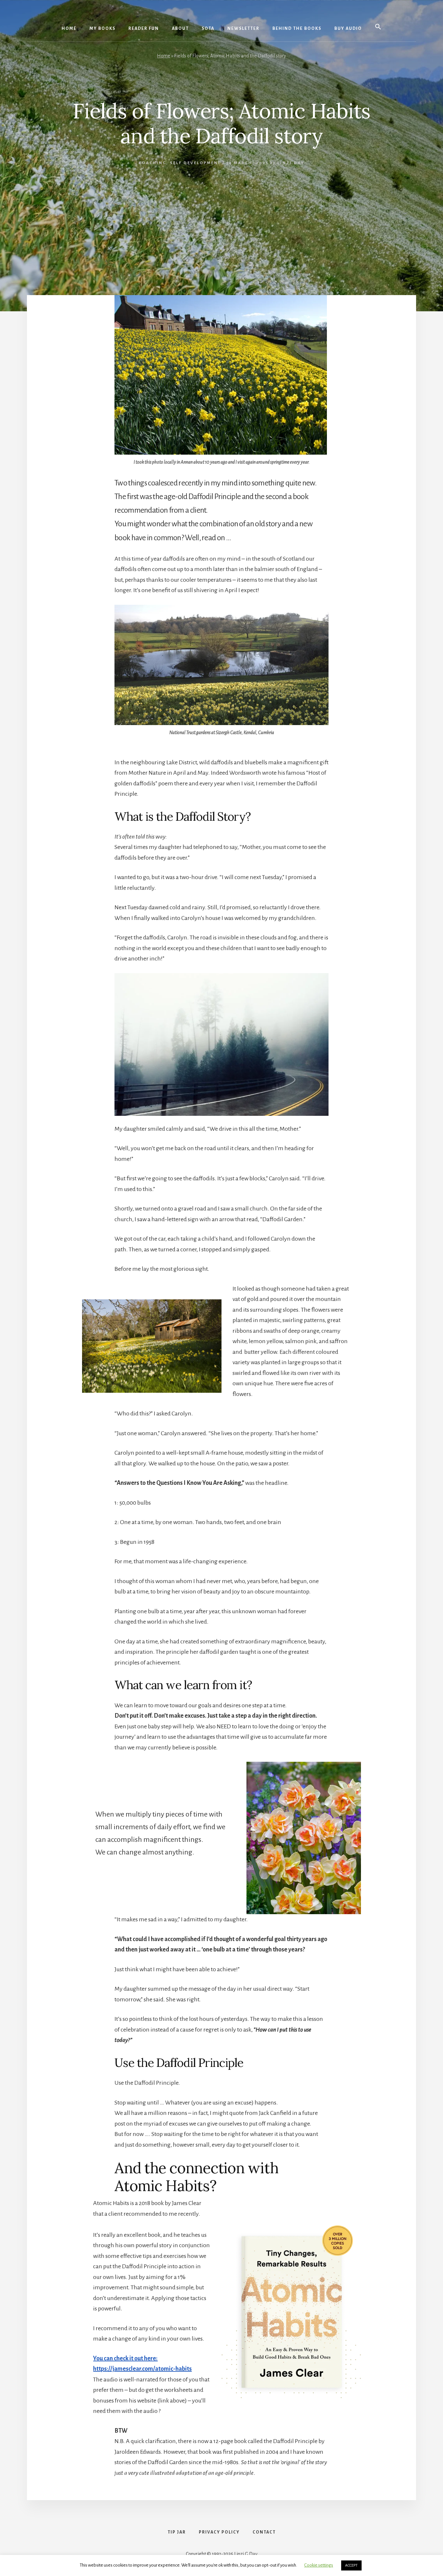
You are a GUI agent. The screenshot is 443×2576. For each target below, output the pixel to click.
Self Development (195, 163)
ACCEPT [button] (351, 2565)
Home (164, 56)
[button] (378, 27)
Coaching (153, 163)
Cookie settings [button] (319, 2565)
